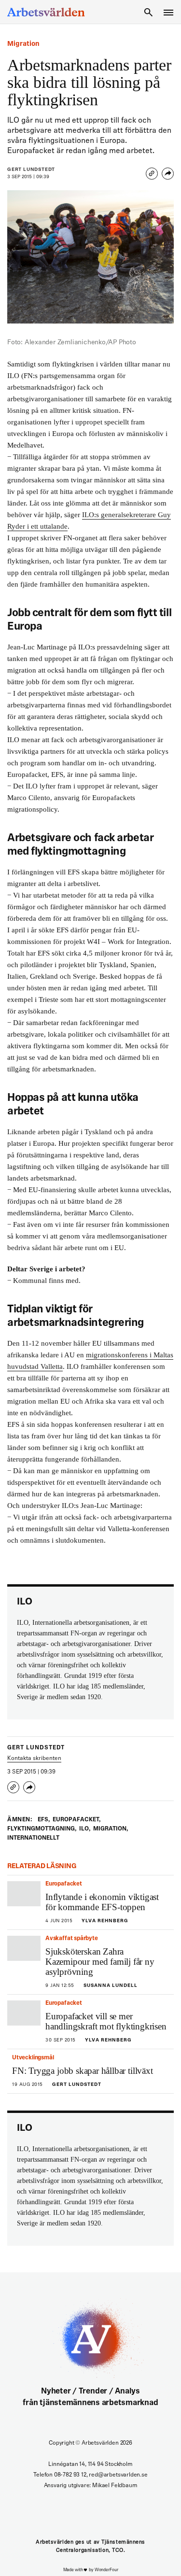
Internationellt (33, 1838)
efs (44, 1820)
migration (111, 1829)
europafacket (77, 1820)
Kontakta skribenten (34, 1759)
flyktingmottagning (42, 1829)
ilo (85, 1829)
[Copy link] (152, 174)
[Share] (168, 174)
